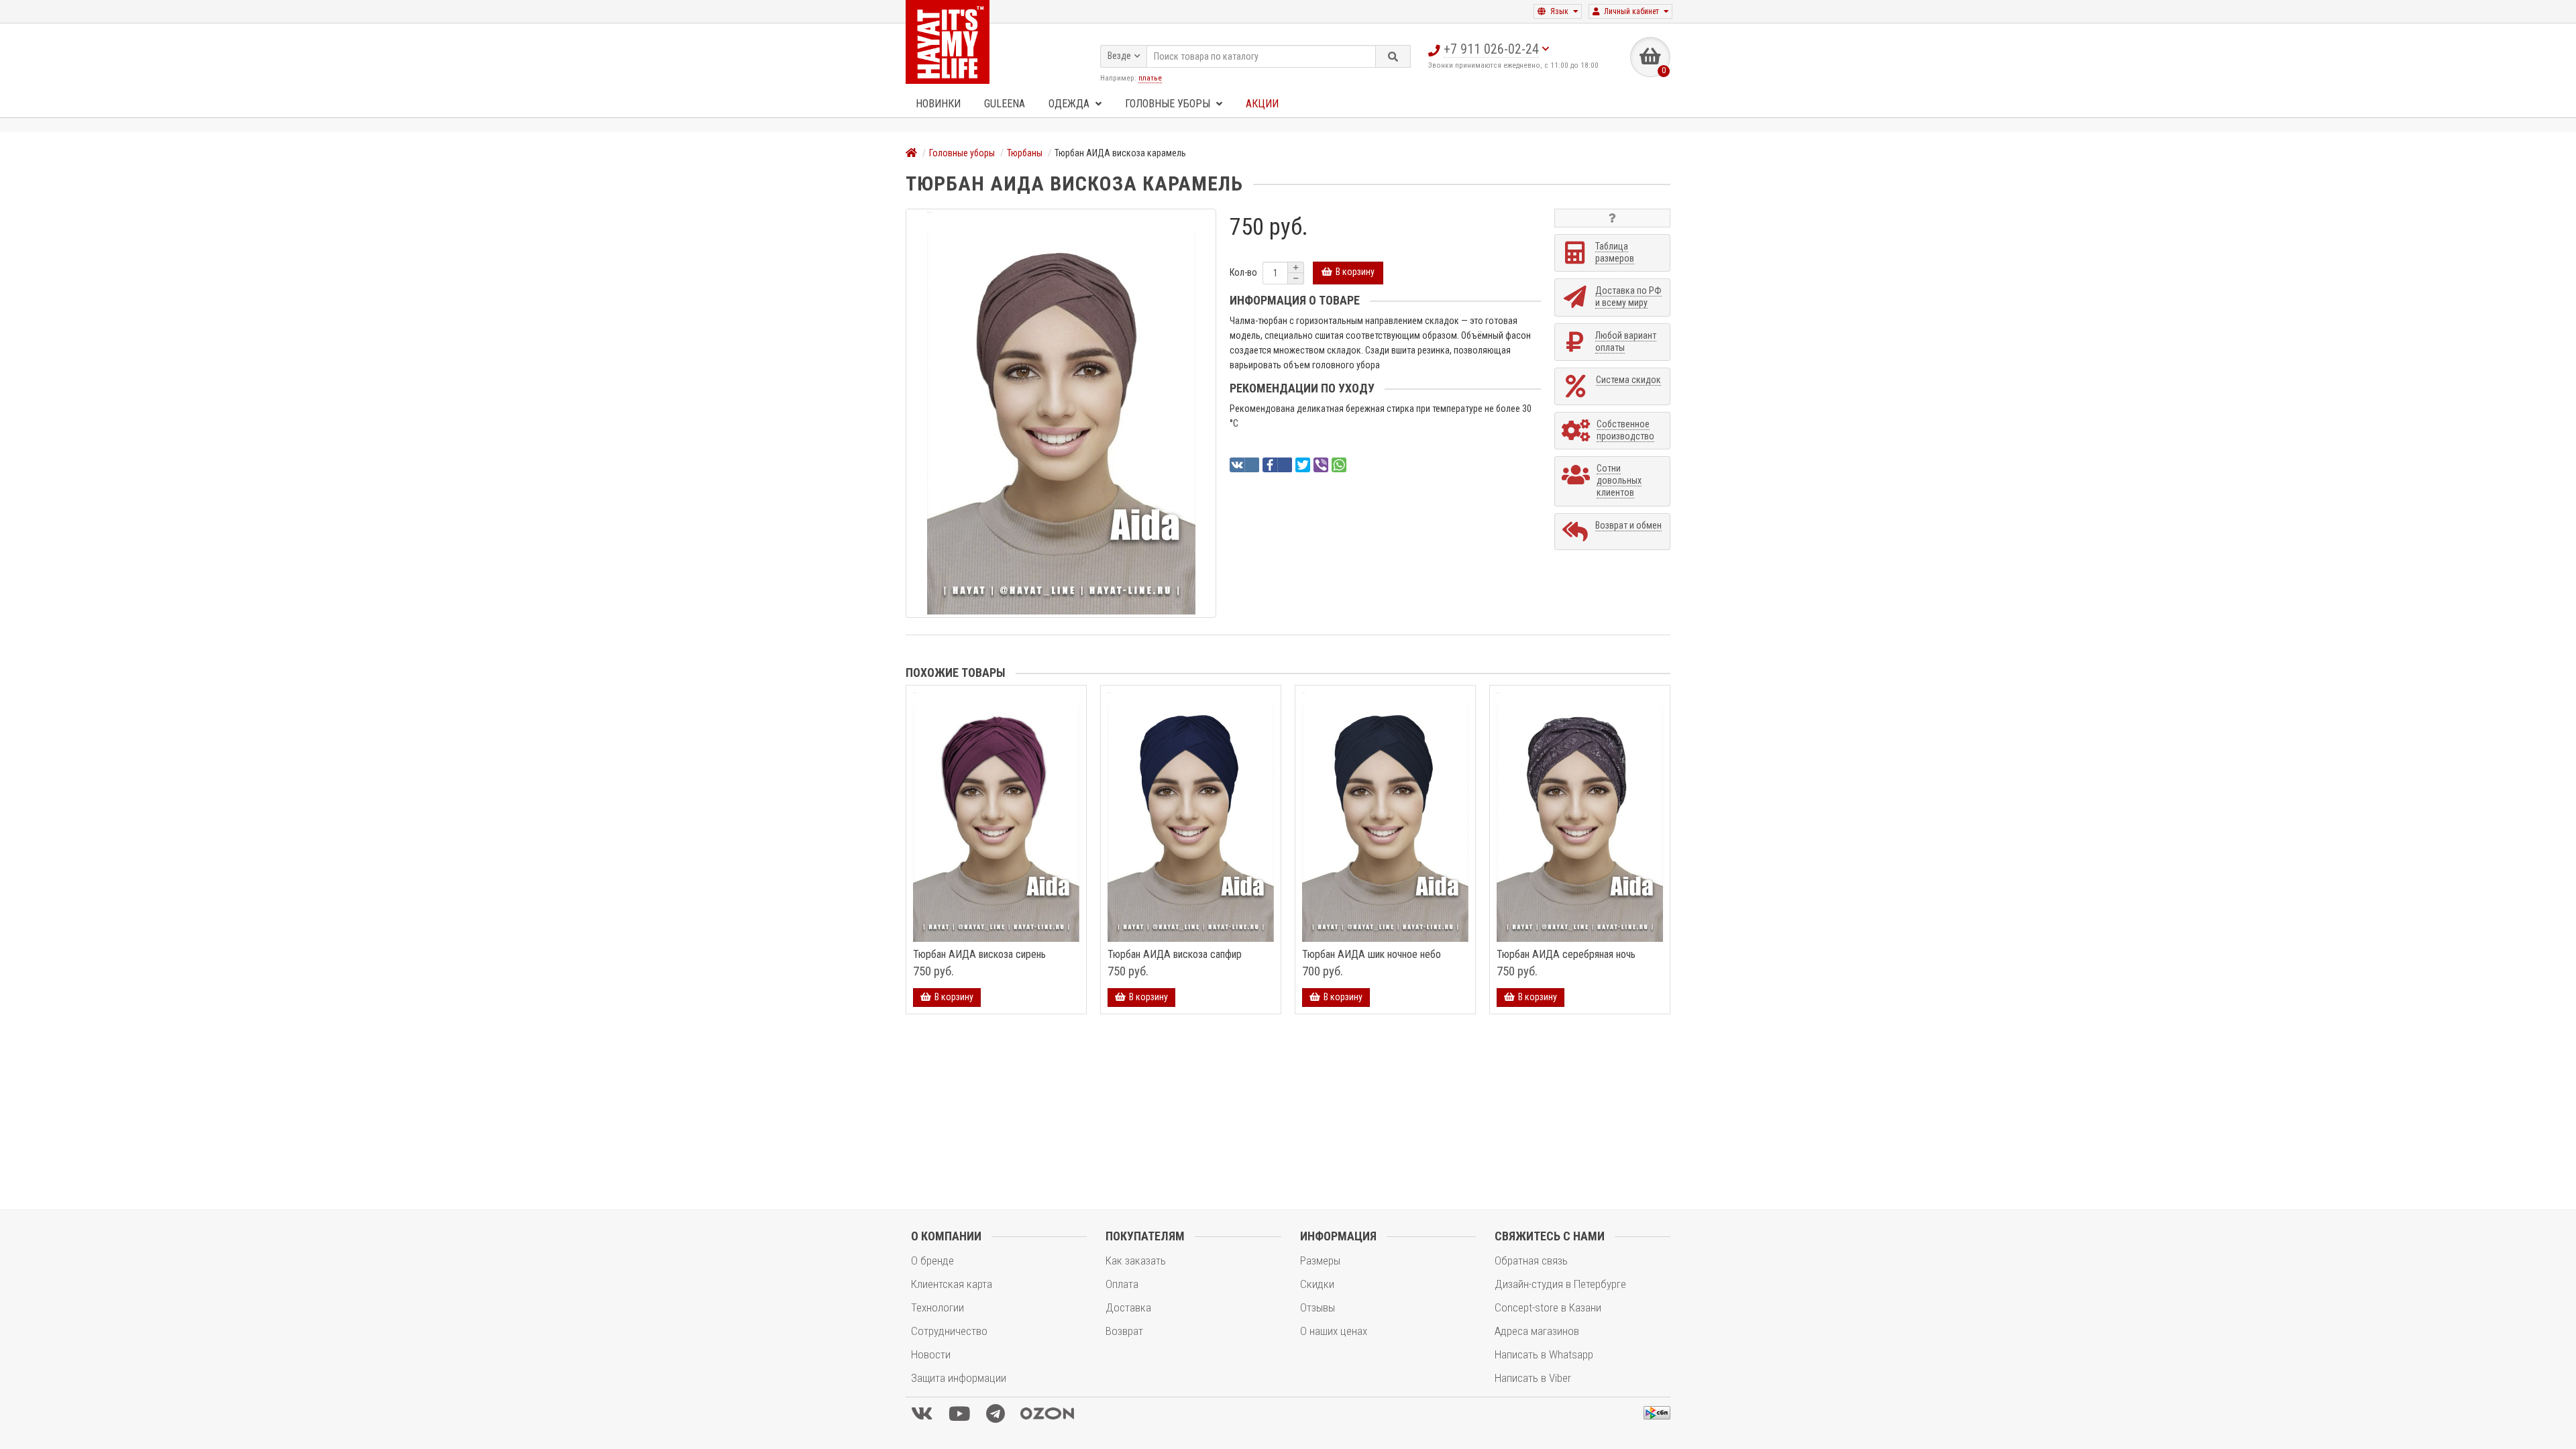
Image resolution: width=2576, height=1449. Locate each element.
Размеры (1320, 1260)
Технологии (937, 1307)
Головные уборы (1169, 104)
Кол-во (1243, 272)
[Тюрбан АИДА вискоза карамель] (1061, 413)
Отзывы (1318, 1307)
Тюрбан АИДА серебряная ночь (1566, 955)
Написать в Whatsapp (1544, 1354)
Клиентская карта (952, 1284)
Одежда (1070, 104)
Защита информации (959, 1378)
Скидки (1317, 1284)
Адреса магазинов (1537, 1331)
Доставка (1128, 1307)
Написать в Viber (1533, 1378)
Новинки (938, 104)
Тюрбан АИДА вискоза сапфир (1175, 955)
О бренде (932, 1260)
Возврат (1124, 1331)
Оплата (1122, 1284)
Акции (1262, 104)
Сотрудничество (949, 1331)
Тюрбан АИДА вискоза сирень (979, 955)
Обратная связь (1531, 1260)
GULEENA (1005, 104)
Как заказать (1136, 1260)
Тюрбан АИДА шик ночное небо (1372, 955)
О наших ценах (1334, 1331)
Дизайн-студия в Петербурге (1560, 1284)
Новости (931, 1354)
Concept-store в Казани (1548, 1307)
